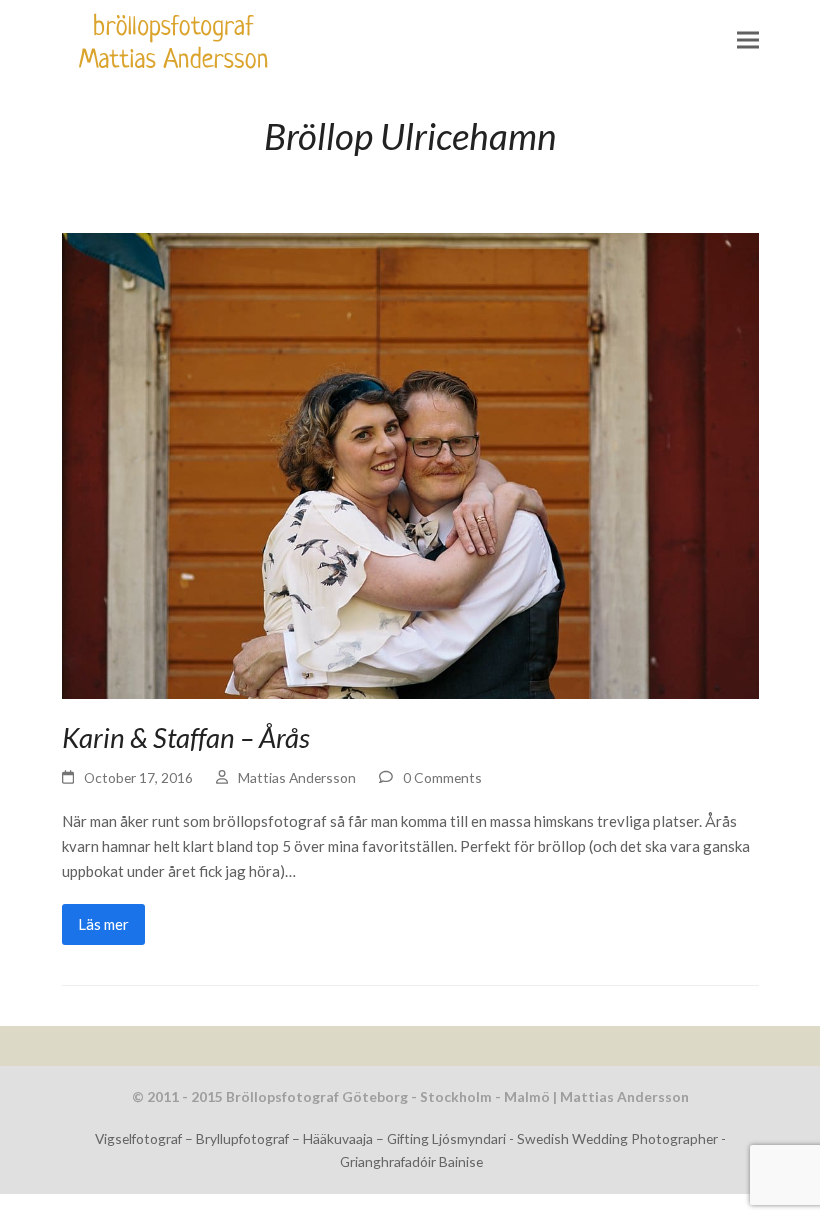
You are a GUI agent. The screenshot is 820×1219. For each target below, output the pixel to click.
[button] (748, 40)
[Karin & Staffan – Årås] (410, 463)
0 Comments (442, 777)
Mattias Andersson (297, 777)
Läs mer (103, 924)
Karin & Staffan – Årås (186, 737)
